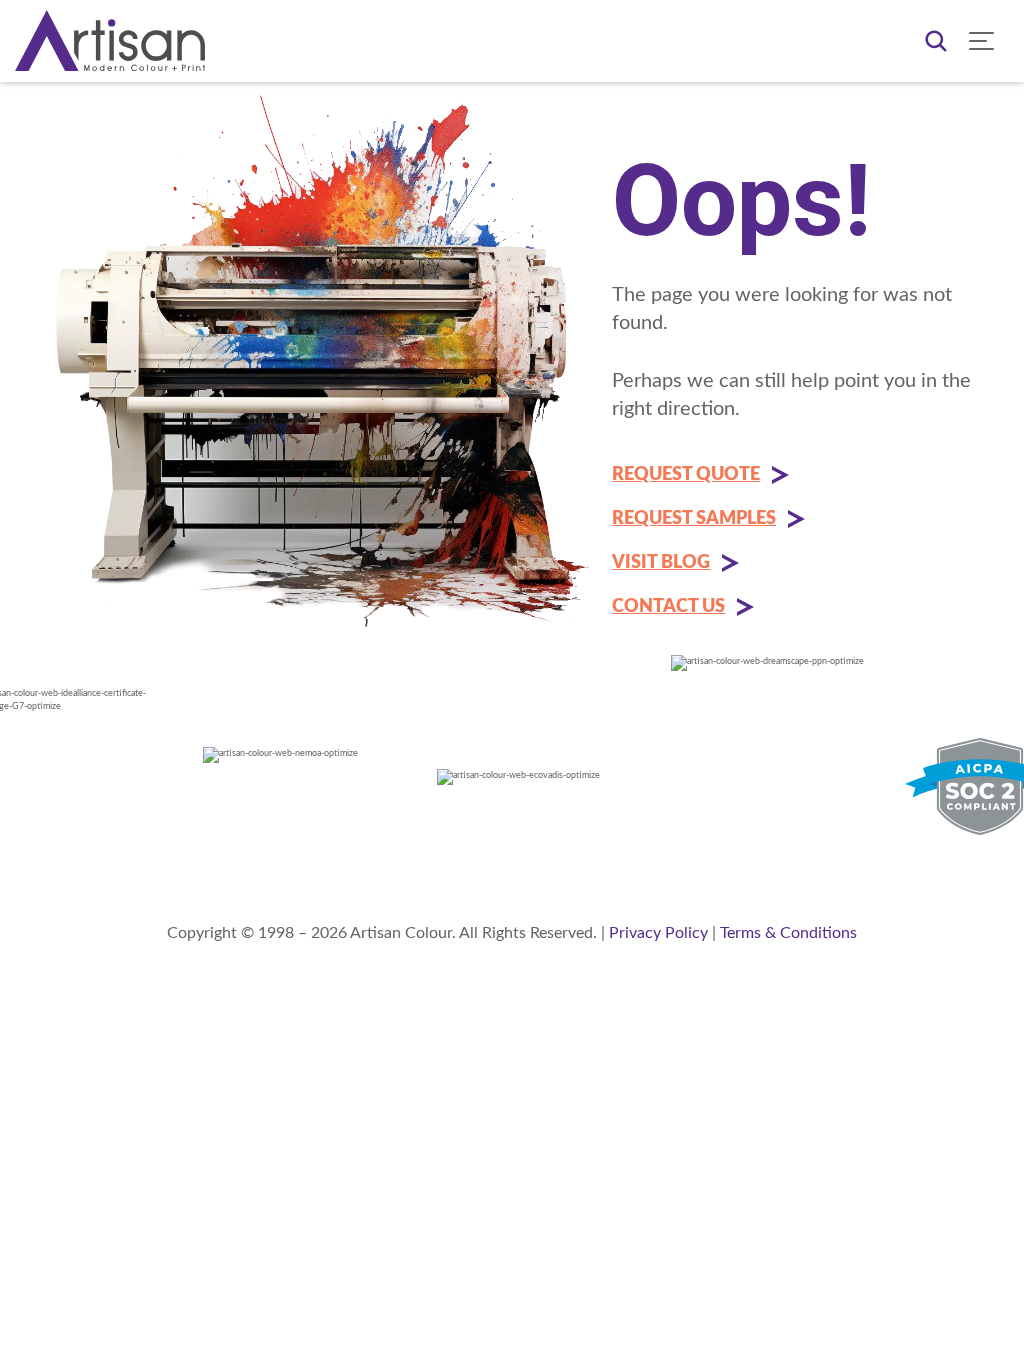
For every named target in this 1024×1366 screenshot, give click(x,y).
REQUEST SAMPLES (694, 519)
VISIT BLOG (661, 563)
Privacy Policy (658, 933)
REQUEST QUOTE (686, 475)
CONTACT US (668, 607)
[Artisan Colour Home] (110, 40)
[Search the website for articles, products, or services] (936, 41)
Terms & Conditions (788, 933)
